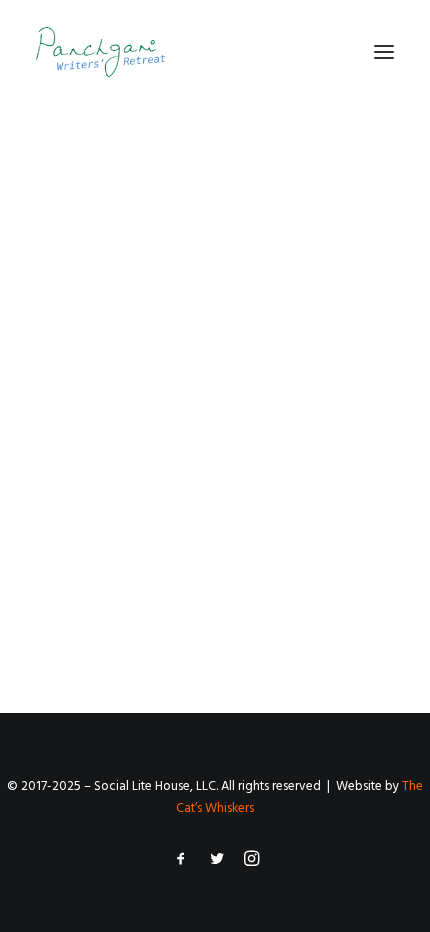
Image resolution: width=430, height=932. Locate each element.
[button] (384, 52)
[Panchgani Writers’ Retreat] (100, 52)
